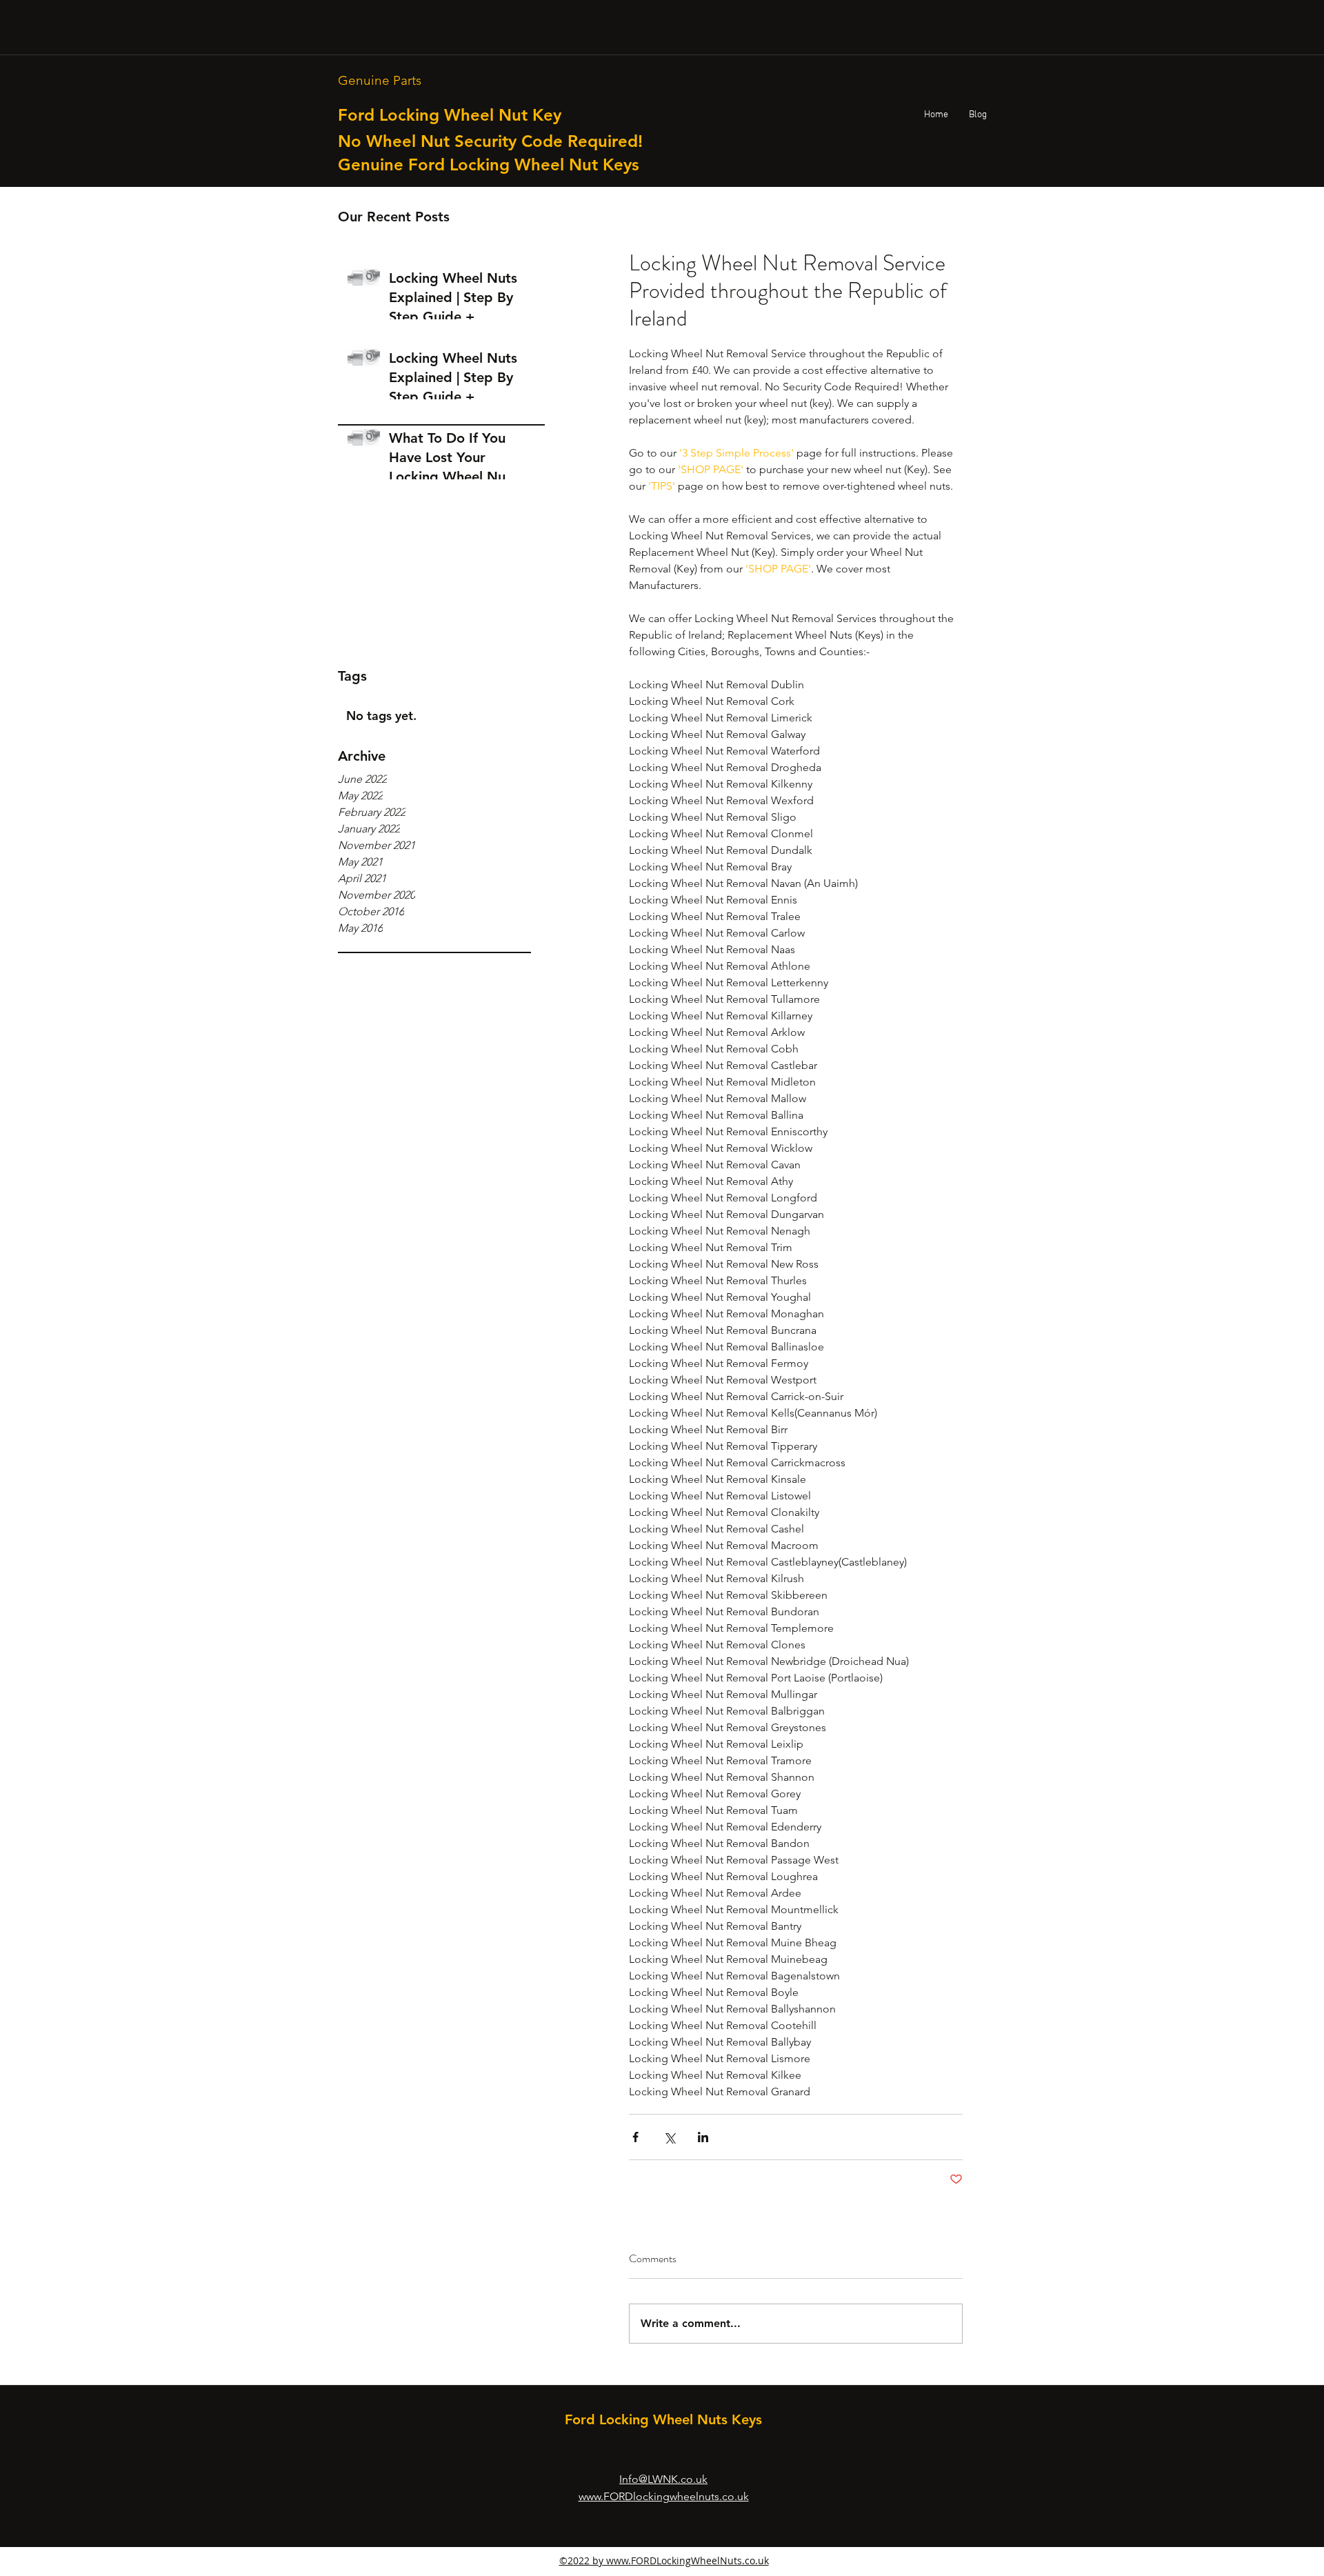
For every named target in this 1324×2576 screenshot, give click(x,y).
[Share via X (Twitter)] (669, 2137)
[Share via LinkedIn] (703, 2137)
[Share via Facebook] (635, 2137)
